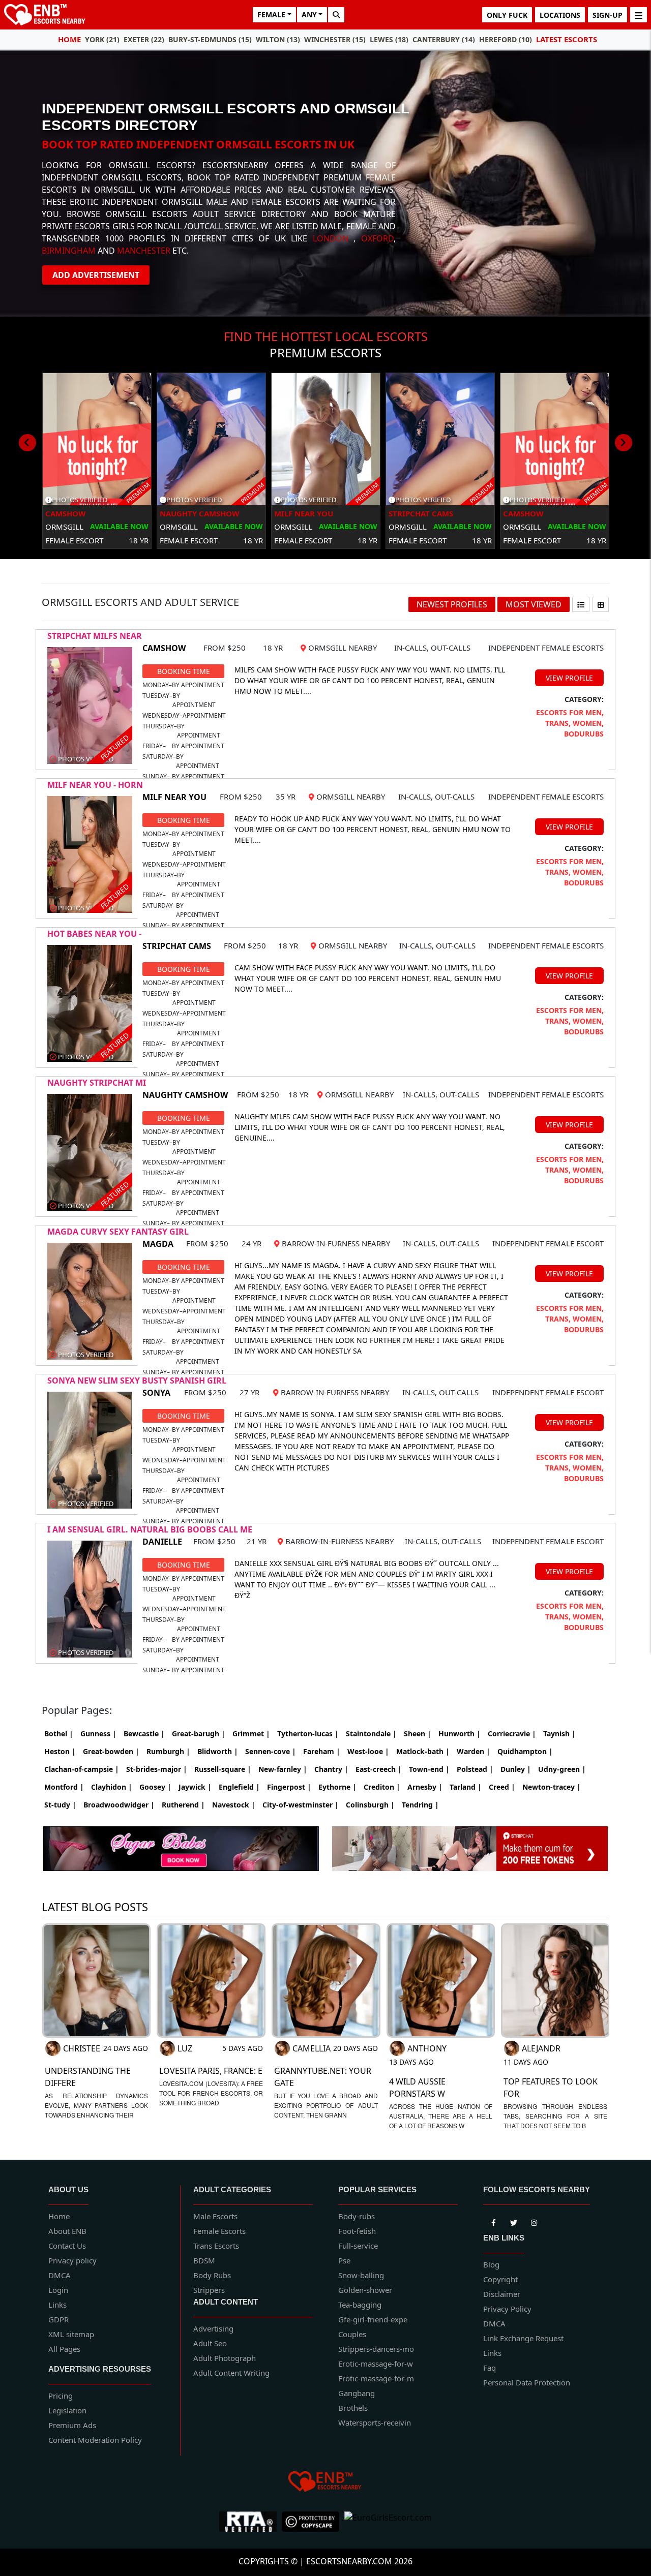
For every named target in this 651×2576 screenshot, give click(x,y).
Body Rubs (212, 2275)
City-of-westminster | (301, 1805)
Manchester (144, 251)
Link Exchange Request (523, 2338)
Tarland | (466, 1787)
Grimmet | (251, 1734)
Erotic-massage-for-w (376, 2364)
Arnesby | (425, 1787)
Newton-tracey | (552, 1787)
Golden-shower (365, 2290)
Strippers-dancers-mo (376, 2349)
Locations (560, 15)
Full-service (358, 2246)
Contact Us (67, 2246)
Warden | (474, 1751)
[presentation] (27, 443)
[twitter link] (493, 2221)
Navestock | (234, 1805)
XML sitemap (71, 2334)
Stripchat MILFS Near (95, 636)
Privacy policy (72, 2260)
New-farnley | (283, 1769)
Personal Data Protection (527, 2382)
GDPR (58, 2319)
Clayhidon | (112, 1787)
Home (69, 39)
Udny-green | (562, 1769)
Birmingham (69, 251)
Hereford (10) (506, 39)
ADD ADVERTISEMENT (96, 275)
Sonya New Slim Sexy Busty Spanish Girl (137, 1381)
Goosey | (155, 1787)
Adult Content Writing (231, 2373)
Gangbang (357, 2393)
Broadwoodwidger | (119, 1805)
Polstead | (475, 1769)
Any (309, 14)
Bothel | (59, 1734)
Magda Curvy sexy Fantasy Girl (118, 1232)
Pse (344, 2260)
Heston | (60, 1751)
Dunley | (516, 1769)
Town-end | (429, 1769)
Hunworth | (460, 1734)
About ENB (67, 2231)
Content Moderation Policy (95, 2440)
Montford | (64, 1787)
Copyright (500, 2279)
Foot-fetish (357, 2231)
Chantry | (331, 1769)
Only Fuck (507, 15)
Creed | (502, 1787)
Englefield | (239, 1787)
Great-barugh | (199, 1734)
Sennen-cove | (271, 1751)
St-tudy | (60, 1805)
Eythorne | (337, 1787)
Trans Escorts (216, 2246)
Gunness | (98, 1734)
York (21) (102, 39)
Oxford (377, 238)
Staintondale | (371, 1734)
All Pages (64, 2349)
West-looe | (368, 1751)
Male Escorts (215, 2216)
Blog (491, 2264)
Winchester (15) (335, 39)
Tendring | (420, 1805)
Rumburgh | (168, 1751)
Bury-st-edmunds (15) (210, 39)
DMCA (60, 2275)
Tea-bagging (360, 2305)
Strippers (209, 2290)
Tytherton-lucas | (308, 1734)
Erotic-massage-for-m (376, 2378)
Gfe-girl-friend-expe (373, 2319)
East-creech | (379, 1769)
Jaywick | (195, 1787)
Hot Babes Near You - (94, 934)
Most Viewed (534, 604)
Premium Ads (72, 2425)
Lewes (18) (389, 39)
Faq (490, 2368)
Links (57, 2305)
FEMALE (271, 14)
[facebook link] (514, 2221)
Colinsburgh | (370, 1805)
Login (58, 2290)
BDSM (204, 2260)
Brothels (353, 2408)
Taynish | (559, 1734)
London (331, 238)
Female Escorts (219, 2231)
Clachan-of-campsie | (82, 1769)
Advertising (213, 2328)
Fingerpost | (289, 1787)
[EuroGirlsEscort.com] (388, 2522)
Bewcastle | (144, 1734)
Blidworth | (218, 1751)
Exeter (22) (144, 39)
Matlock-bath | (423, 1751)
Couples (352, 2334)
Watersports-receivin (375, 2422)
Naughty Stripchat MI (97, 1083)
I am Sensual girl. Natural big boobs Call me (150, 1529)
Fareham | (322, 1751)
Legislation (67, 2410)
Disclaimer (502, 2294)
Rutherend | (183, 1805)
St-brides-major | (157, 1769)
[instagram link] (534, 2221)
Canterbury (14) (444, 39)
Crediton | (382, 1787)
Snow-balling (361, 2275)
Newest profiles (452, 604)
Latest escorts (567, 39)
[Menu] (639, 15)
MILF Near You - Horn (95, 785)
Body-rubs (357, 2216)
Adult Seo (210, 2343)
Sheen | (418, 1734)
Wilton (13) (278, 39)
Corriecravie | (512, 1734)
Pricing (61, 2396)
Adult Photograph (225, 2358)
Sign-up (608, 15)
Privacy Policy (507, 2309)
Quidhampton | (525, 1751)
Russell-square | (223, 1769)
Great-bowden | (111, 1751)
